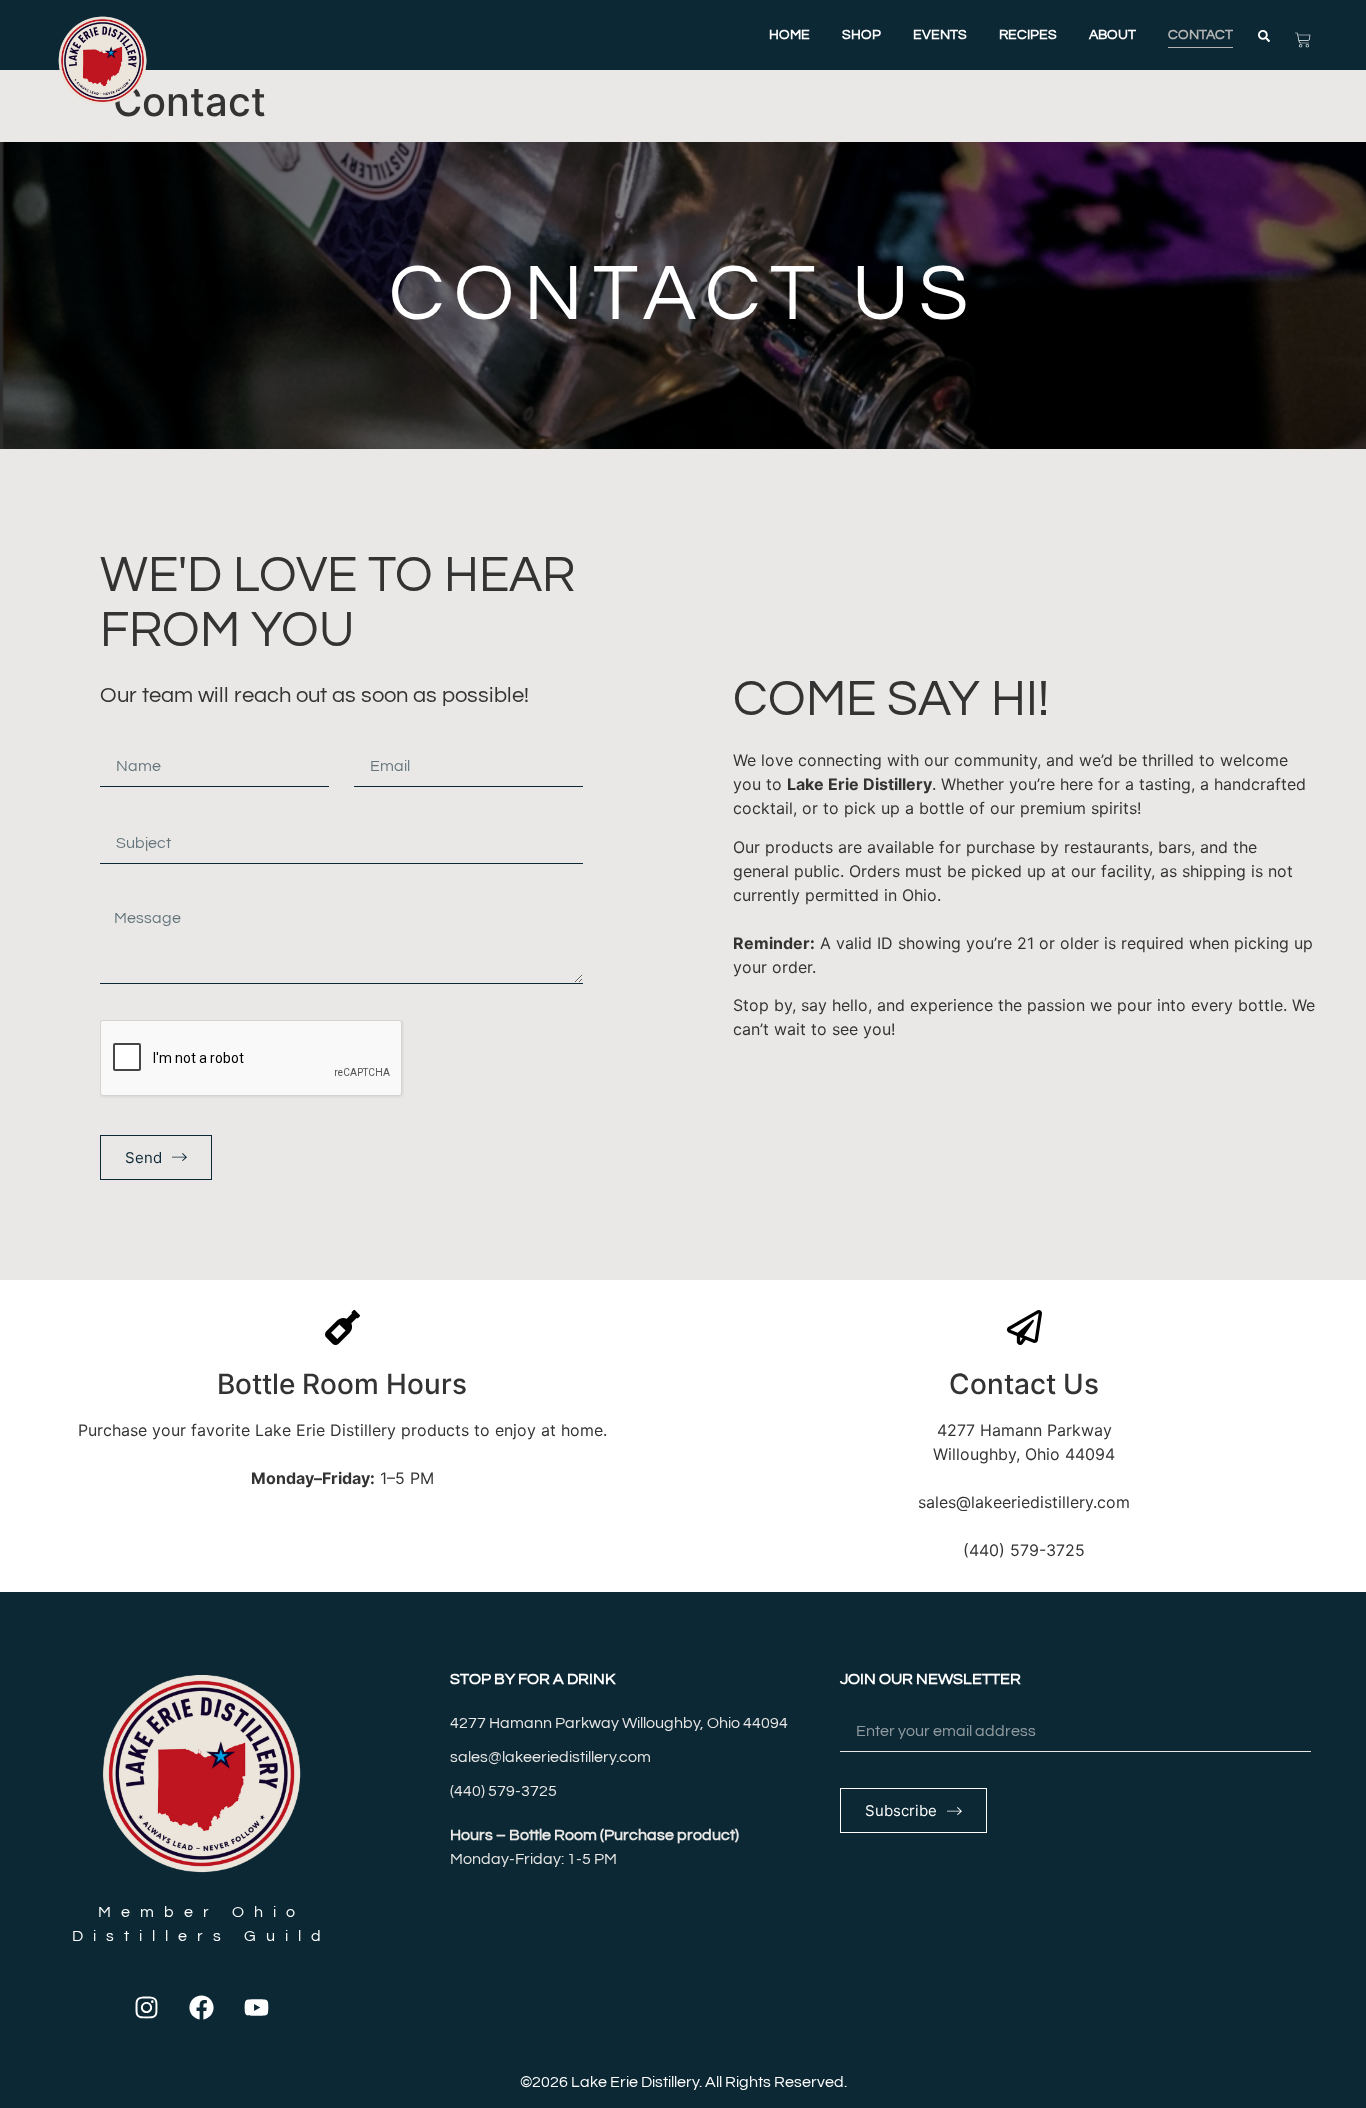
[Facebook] (202, 2007)
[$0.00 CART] (1303, 40)
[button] (1264, 36)
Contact (1200, 35)
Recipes (1028, 35)
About (1112, 35)
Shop (861, 35)
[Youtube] (257, 2007)
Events (940, 35)
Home (789, 35)
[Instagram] (147, 2007)
